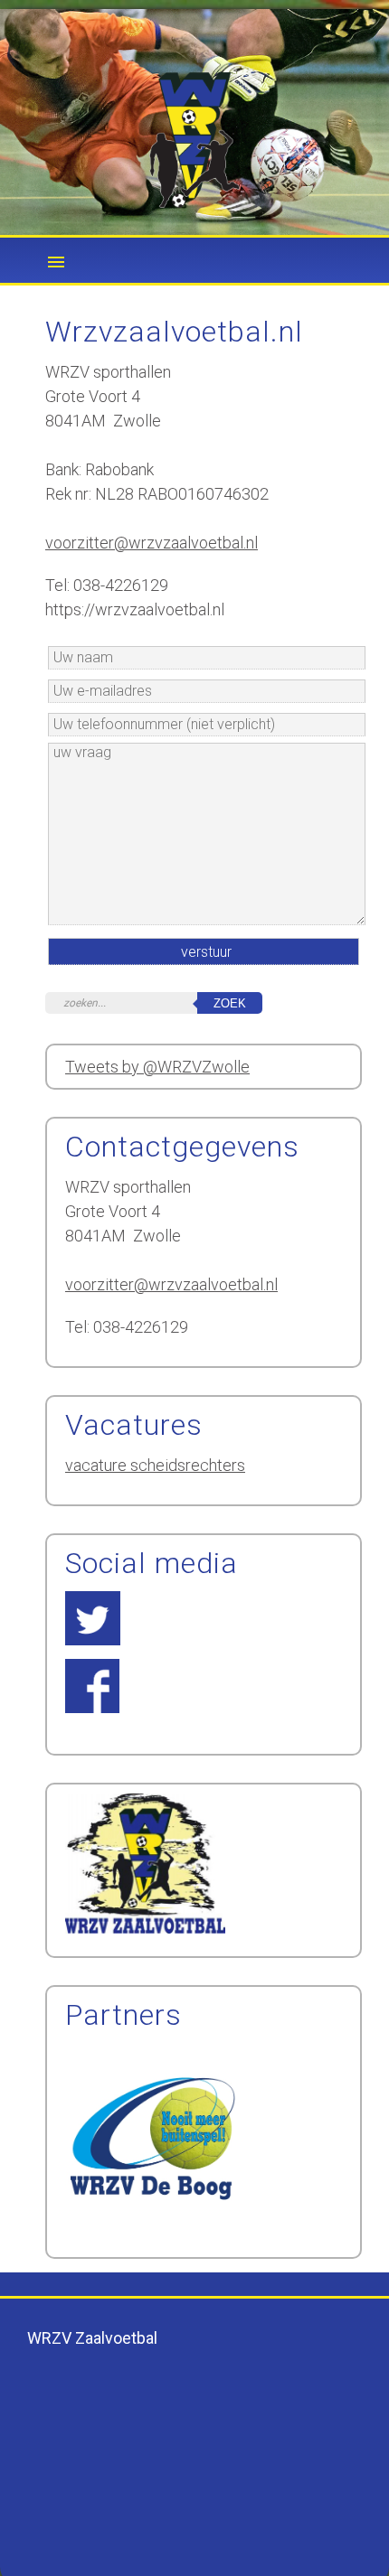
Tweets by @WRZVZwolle (157, 1067)
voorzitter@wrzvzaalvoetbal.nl (152, 543)
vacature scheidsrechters (155, 1465)
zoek (230, 1003)
